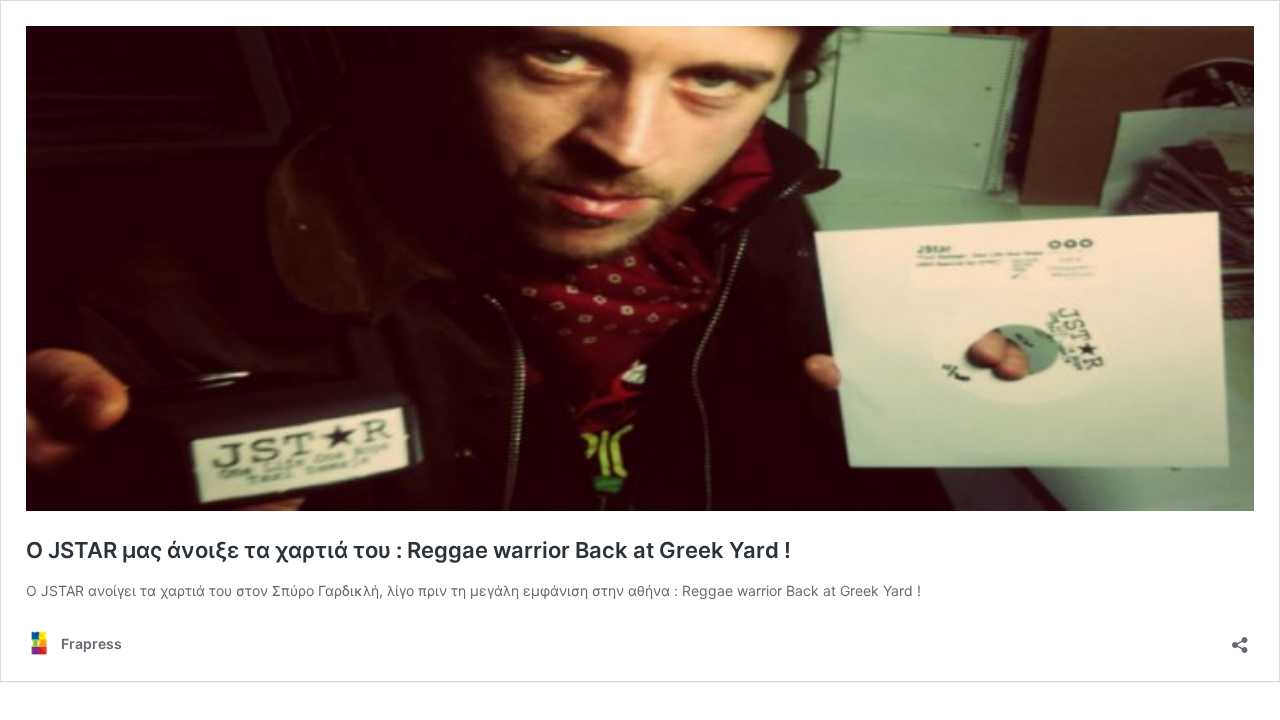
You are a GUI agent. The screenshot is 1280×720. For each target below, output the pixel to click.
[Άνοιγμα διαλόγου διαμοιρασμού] (1240, 638)
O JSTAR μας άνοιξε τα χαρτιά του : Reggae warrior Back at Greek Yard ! (408, 550)
